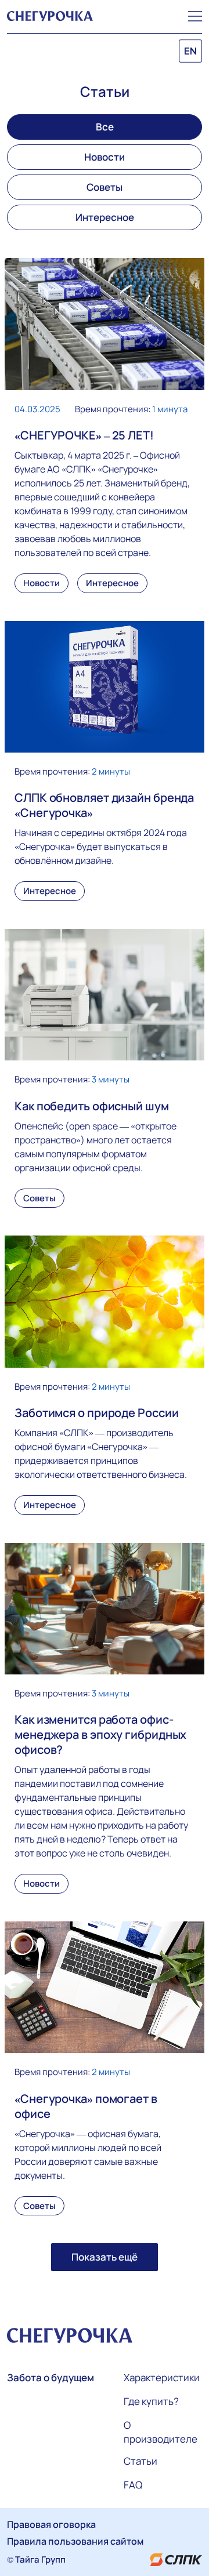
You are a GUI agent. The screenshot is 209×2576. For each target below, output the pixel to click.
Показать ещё (105, 2257)
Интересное (105, 217)
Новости (105, 157)
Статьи (140, 2461)
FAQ (133, 2485)
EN (190, 51)
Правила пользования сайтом (75, 2541)
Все (105, 127)
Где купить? (151, 2401)
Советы (105, 187)
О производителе (161, 2432)
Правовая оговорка (51, 2524)
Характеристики (162, 2377)
